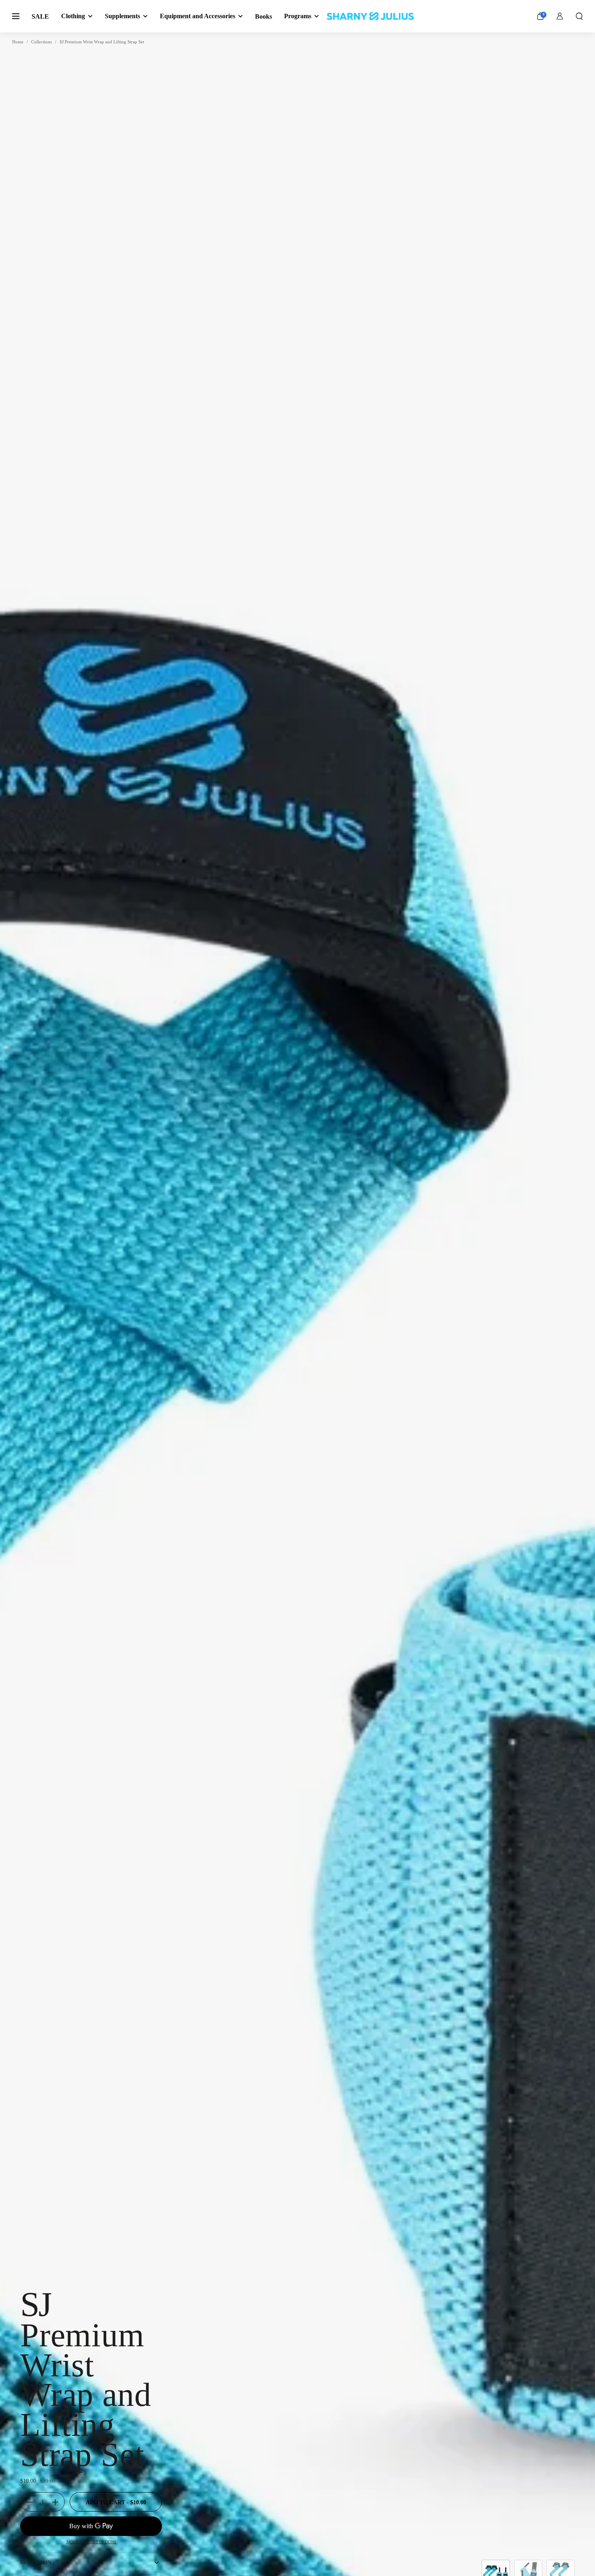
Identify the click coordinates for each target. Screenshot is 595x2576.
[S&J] (370, 16)
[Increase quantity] (58, 2502)
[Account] (560, 16)
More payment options (91, 2542)
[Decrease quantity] (27, 2502)
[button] (579, 16)
